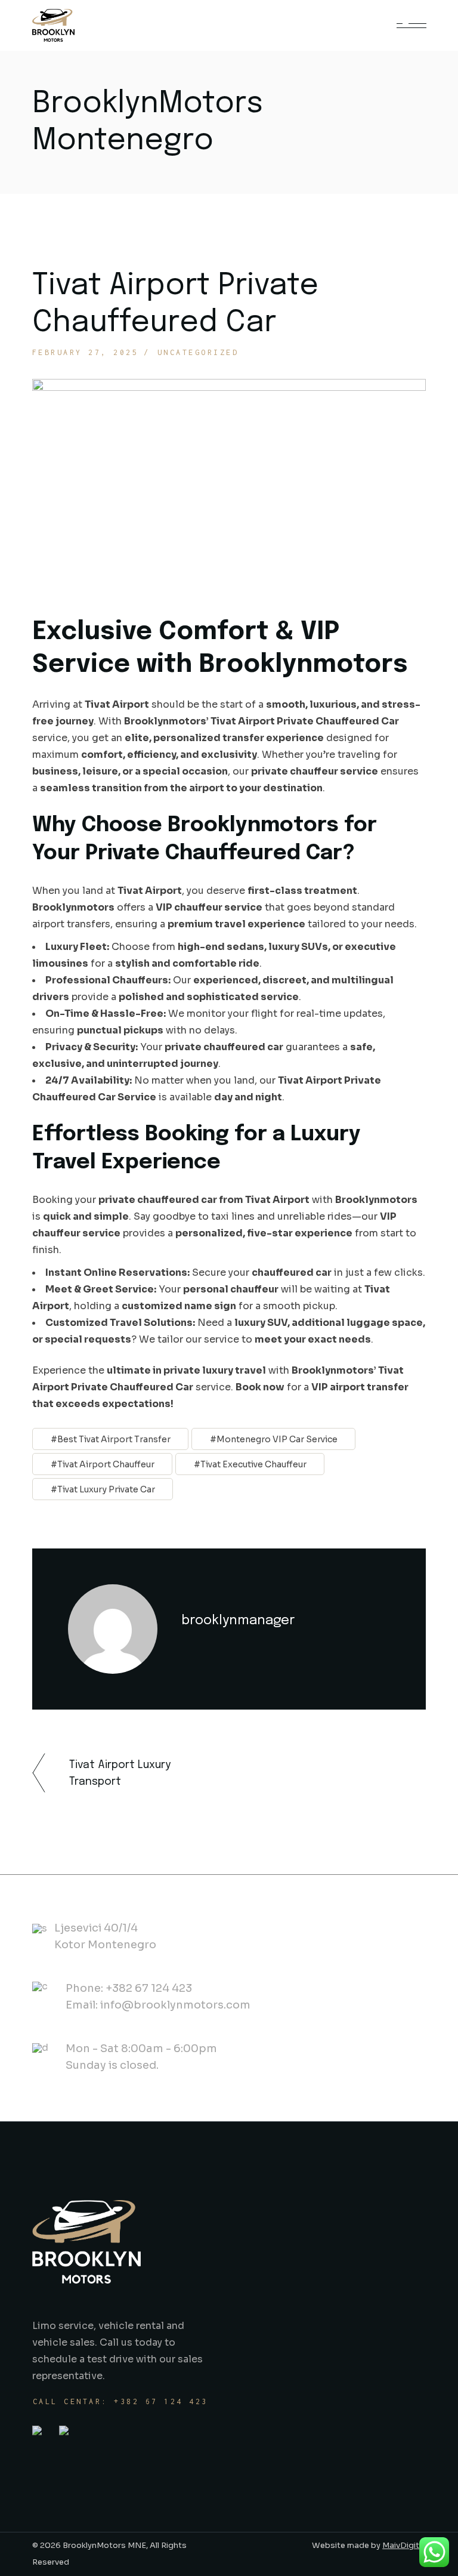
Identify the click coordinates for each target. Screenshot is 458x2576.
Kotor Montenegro (105, 1945)
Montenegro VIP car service (277, 1439)
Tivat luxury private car (106, 1489)
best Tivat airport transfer (114, 1439)
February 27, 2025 (86, 352)
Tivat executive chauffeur (253, 1464)
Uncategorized (198, 352)
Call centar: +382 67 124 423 (120, 2401)
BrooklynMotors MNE (103, 2545)
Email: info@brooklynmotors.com (158, 2005)
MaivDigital (404, 2545)
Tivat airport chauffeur (106, 1464)
